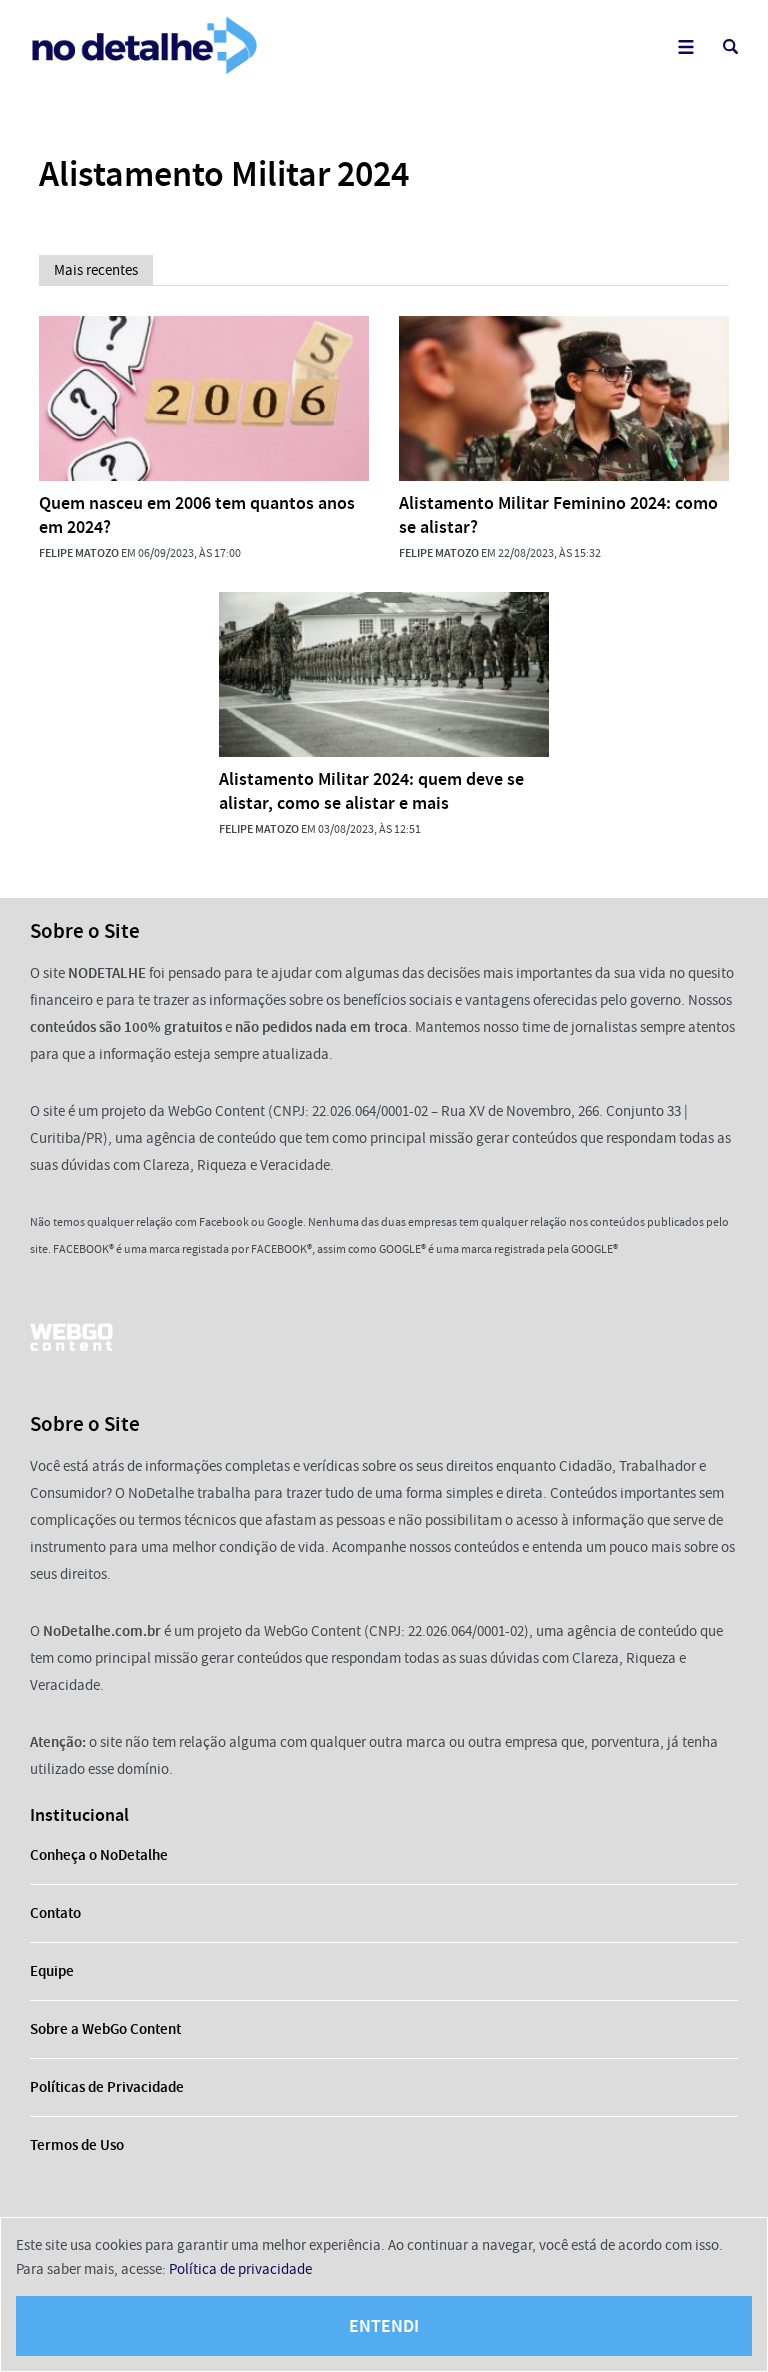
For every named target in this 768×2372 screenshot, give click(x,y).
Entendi (384, 2326)
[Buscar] (730, 46)
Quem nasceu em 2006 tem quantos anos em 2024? (197, 515)
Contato (55, 1913)
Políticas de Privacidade (107, 2087)
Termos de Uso (77, 2145)
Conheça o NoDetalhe (99, 1855)
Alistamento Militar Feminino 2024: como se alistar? (558, 515)
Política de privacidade (240, 2269)
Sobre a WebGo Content (105, 2029)
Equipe (52, 1971)
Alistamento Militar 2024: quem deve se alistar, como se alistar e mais (371, 791)
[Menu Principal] (685, 46)
